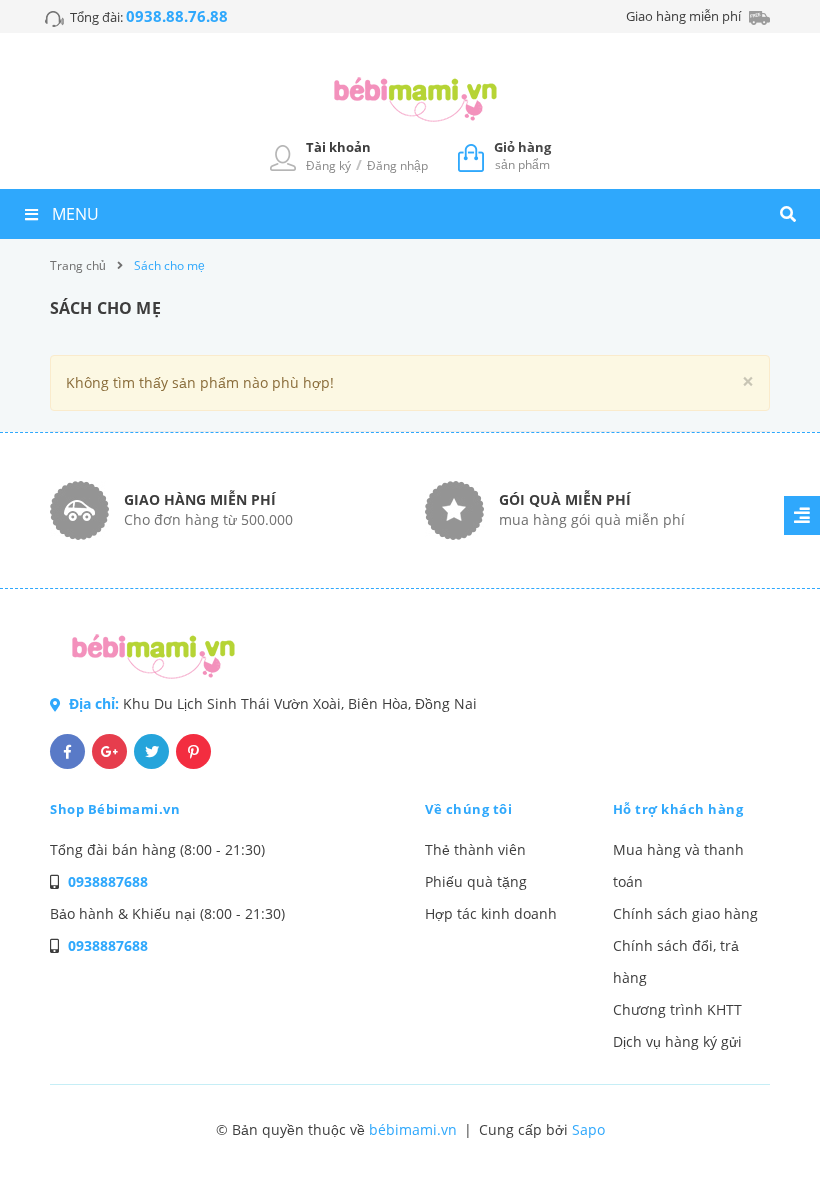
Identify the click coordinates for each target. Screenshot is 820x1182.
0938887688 (108, 881)
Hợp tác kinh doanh (491, 913)
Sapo (588, 1129)
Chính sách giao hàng (685, 913)
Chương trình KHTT (677, 1009)
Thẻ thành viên (475, 849)
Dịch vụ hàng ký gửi (677, 1041)
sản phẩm (522, 155)
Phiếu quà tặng (476, 881)
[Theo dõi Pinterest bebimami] (193, 751)
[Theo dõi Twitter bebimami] (151, 751)
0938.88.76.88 (177, 16)
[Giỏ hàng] (471, 156)
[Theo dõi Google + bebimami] (109, 751)
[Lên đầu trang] (766, 1133)
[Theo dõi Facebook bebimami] (67, 751)
